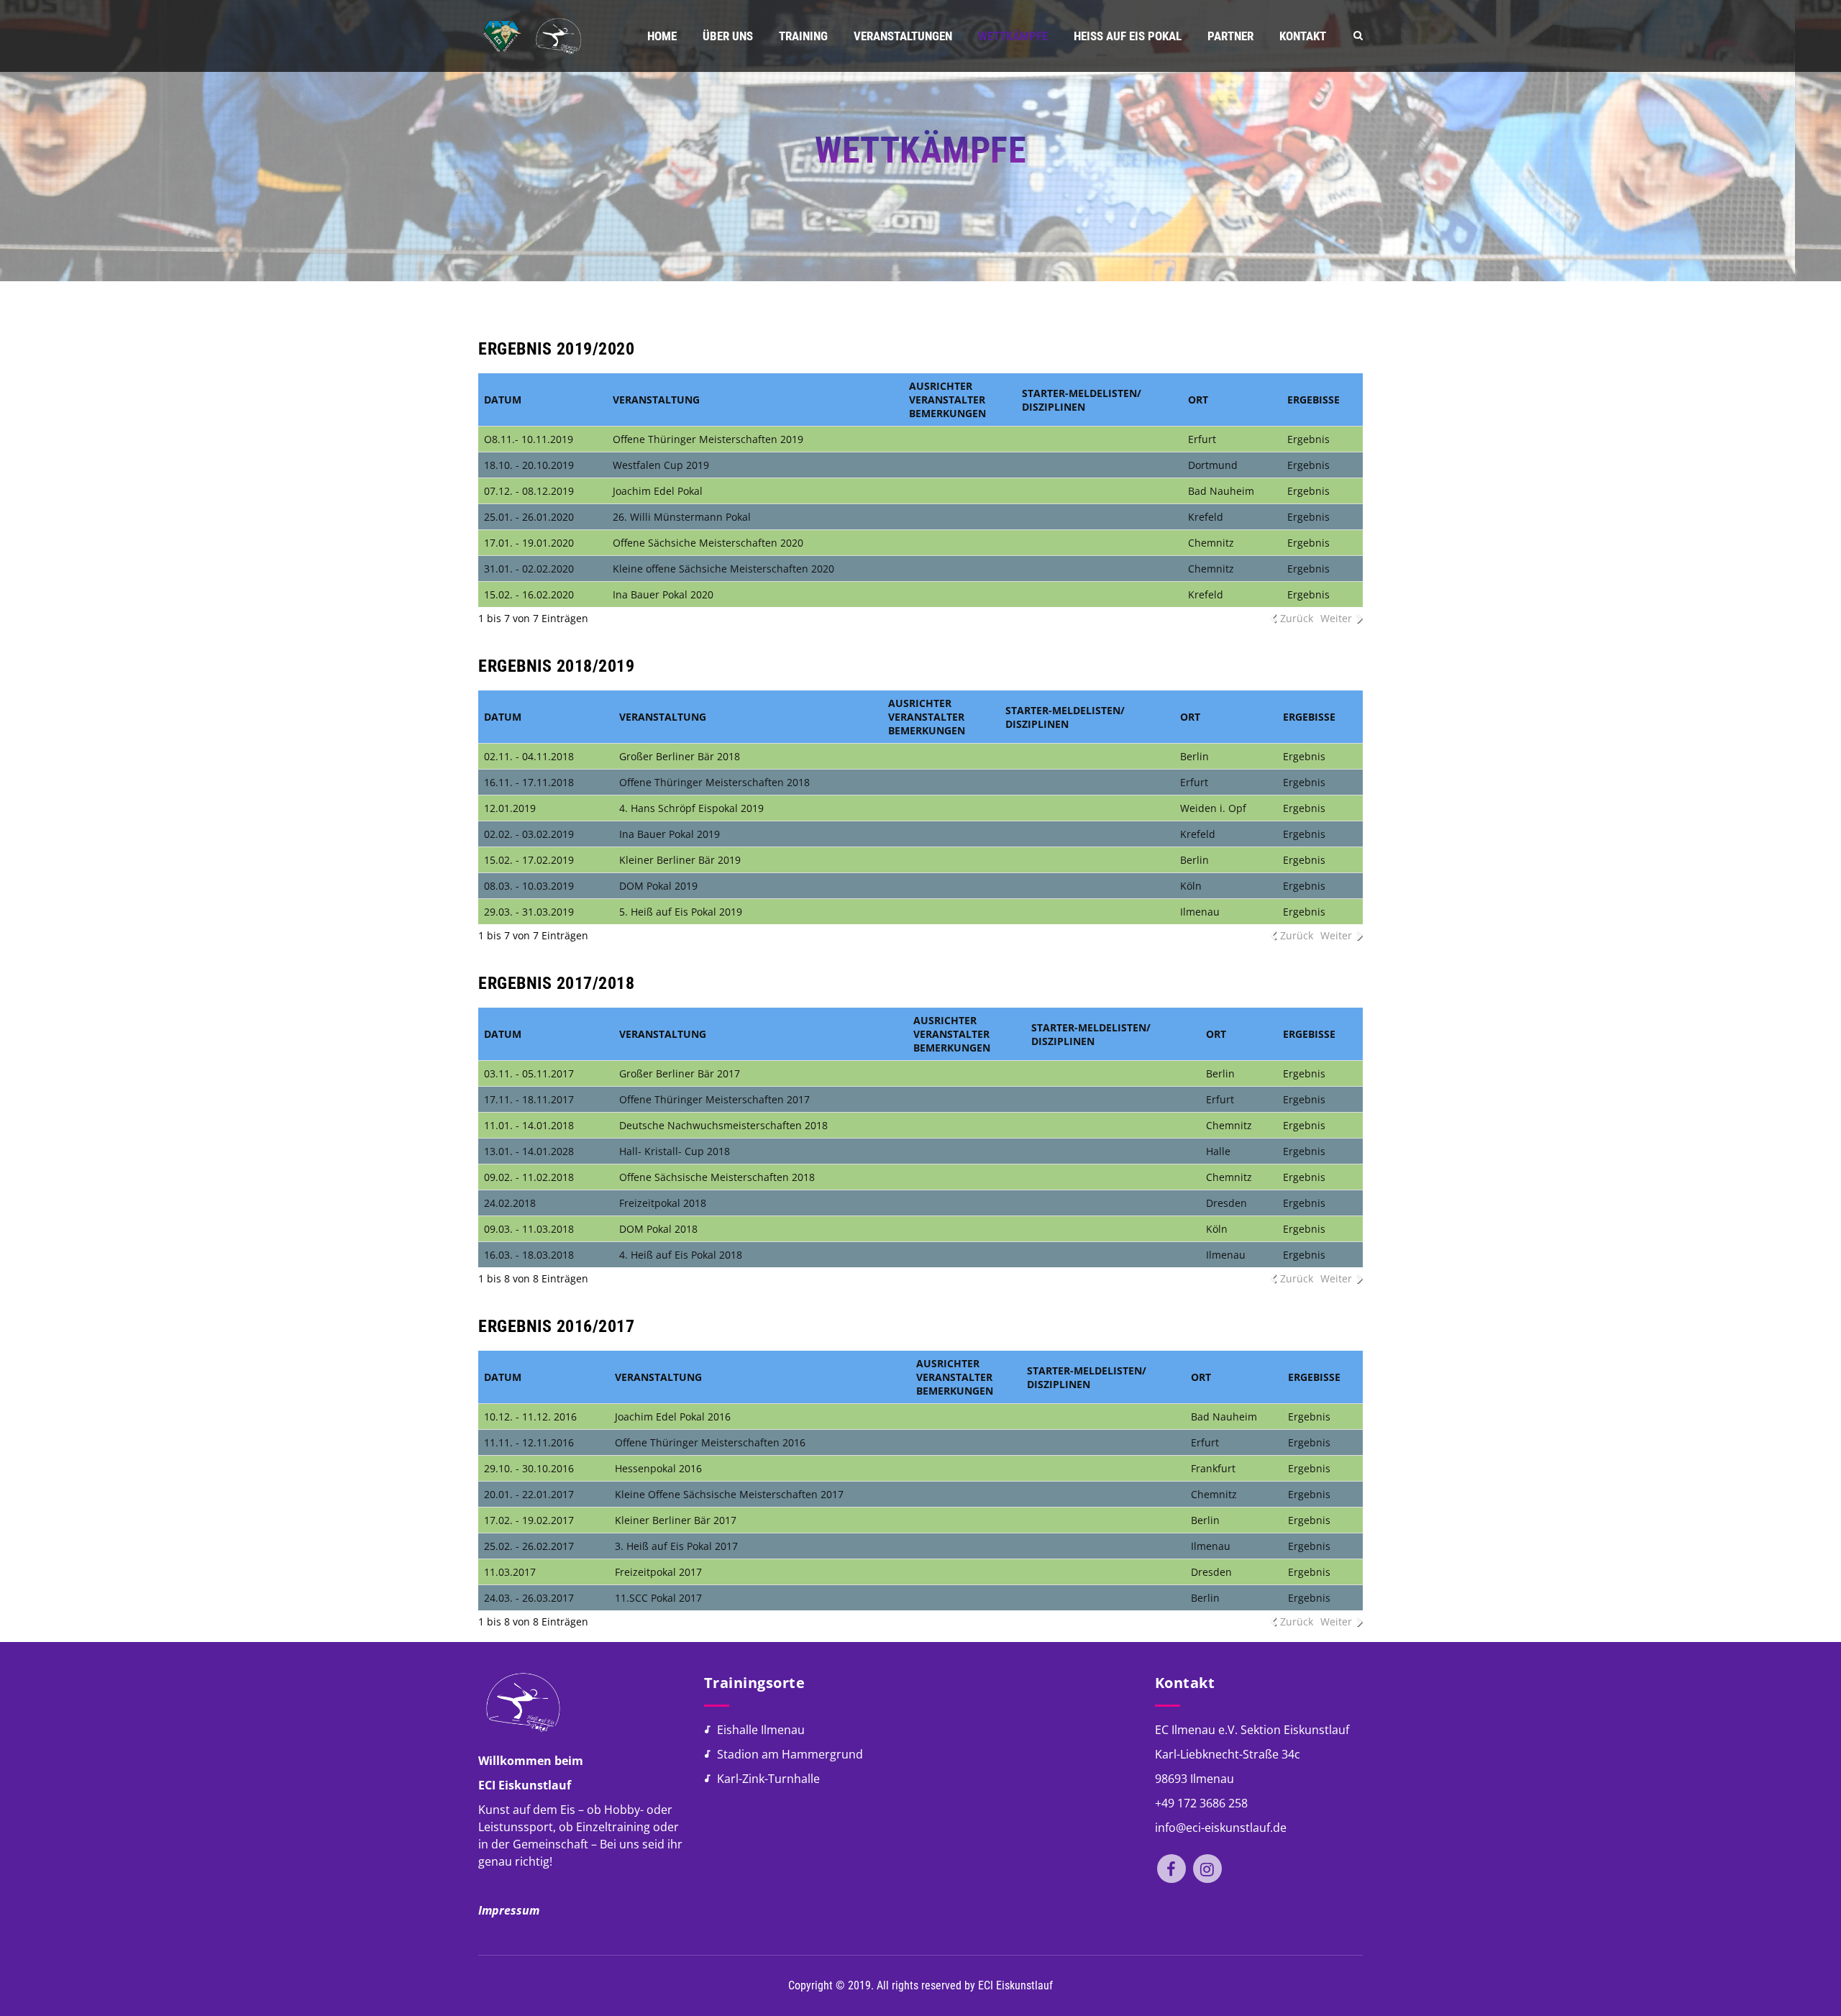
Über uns (728, 36)
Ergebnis (1308, 439)
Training (803, 36)
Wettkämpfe (1013, 36)
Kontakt (1303, 36)
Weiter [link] (1336, 618)
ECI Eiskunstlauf (1015, 1985)
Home (662, 36)
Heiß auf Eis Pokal (1128, 36)
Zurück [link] (1297, 618)
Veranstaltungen (903, 36)
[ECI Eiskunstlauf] (531, 36)
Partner (1230, 36)
